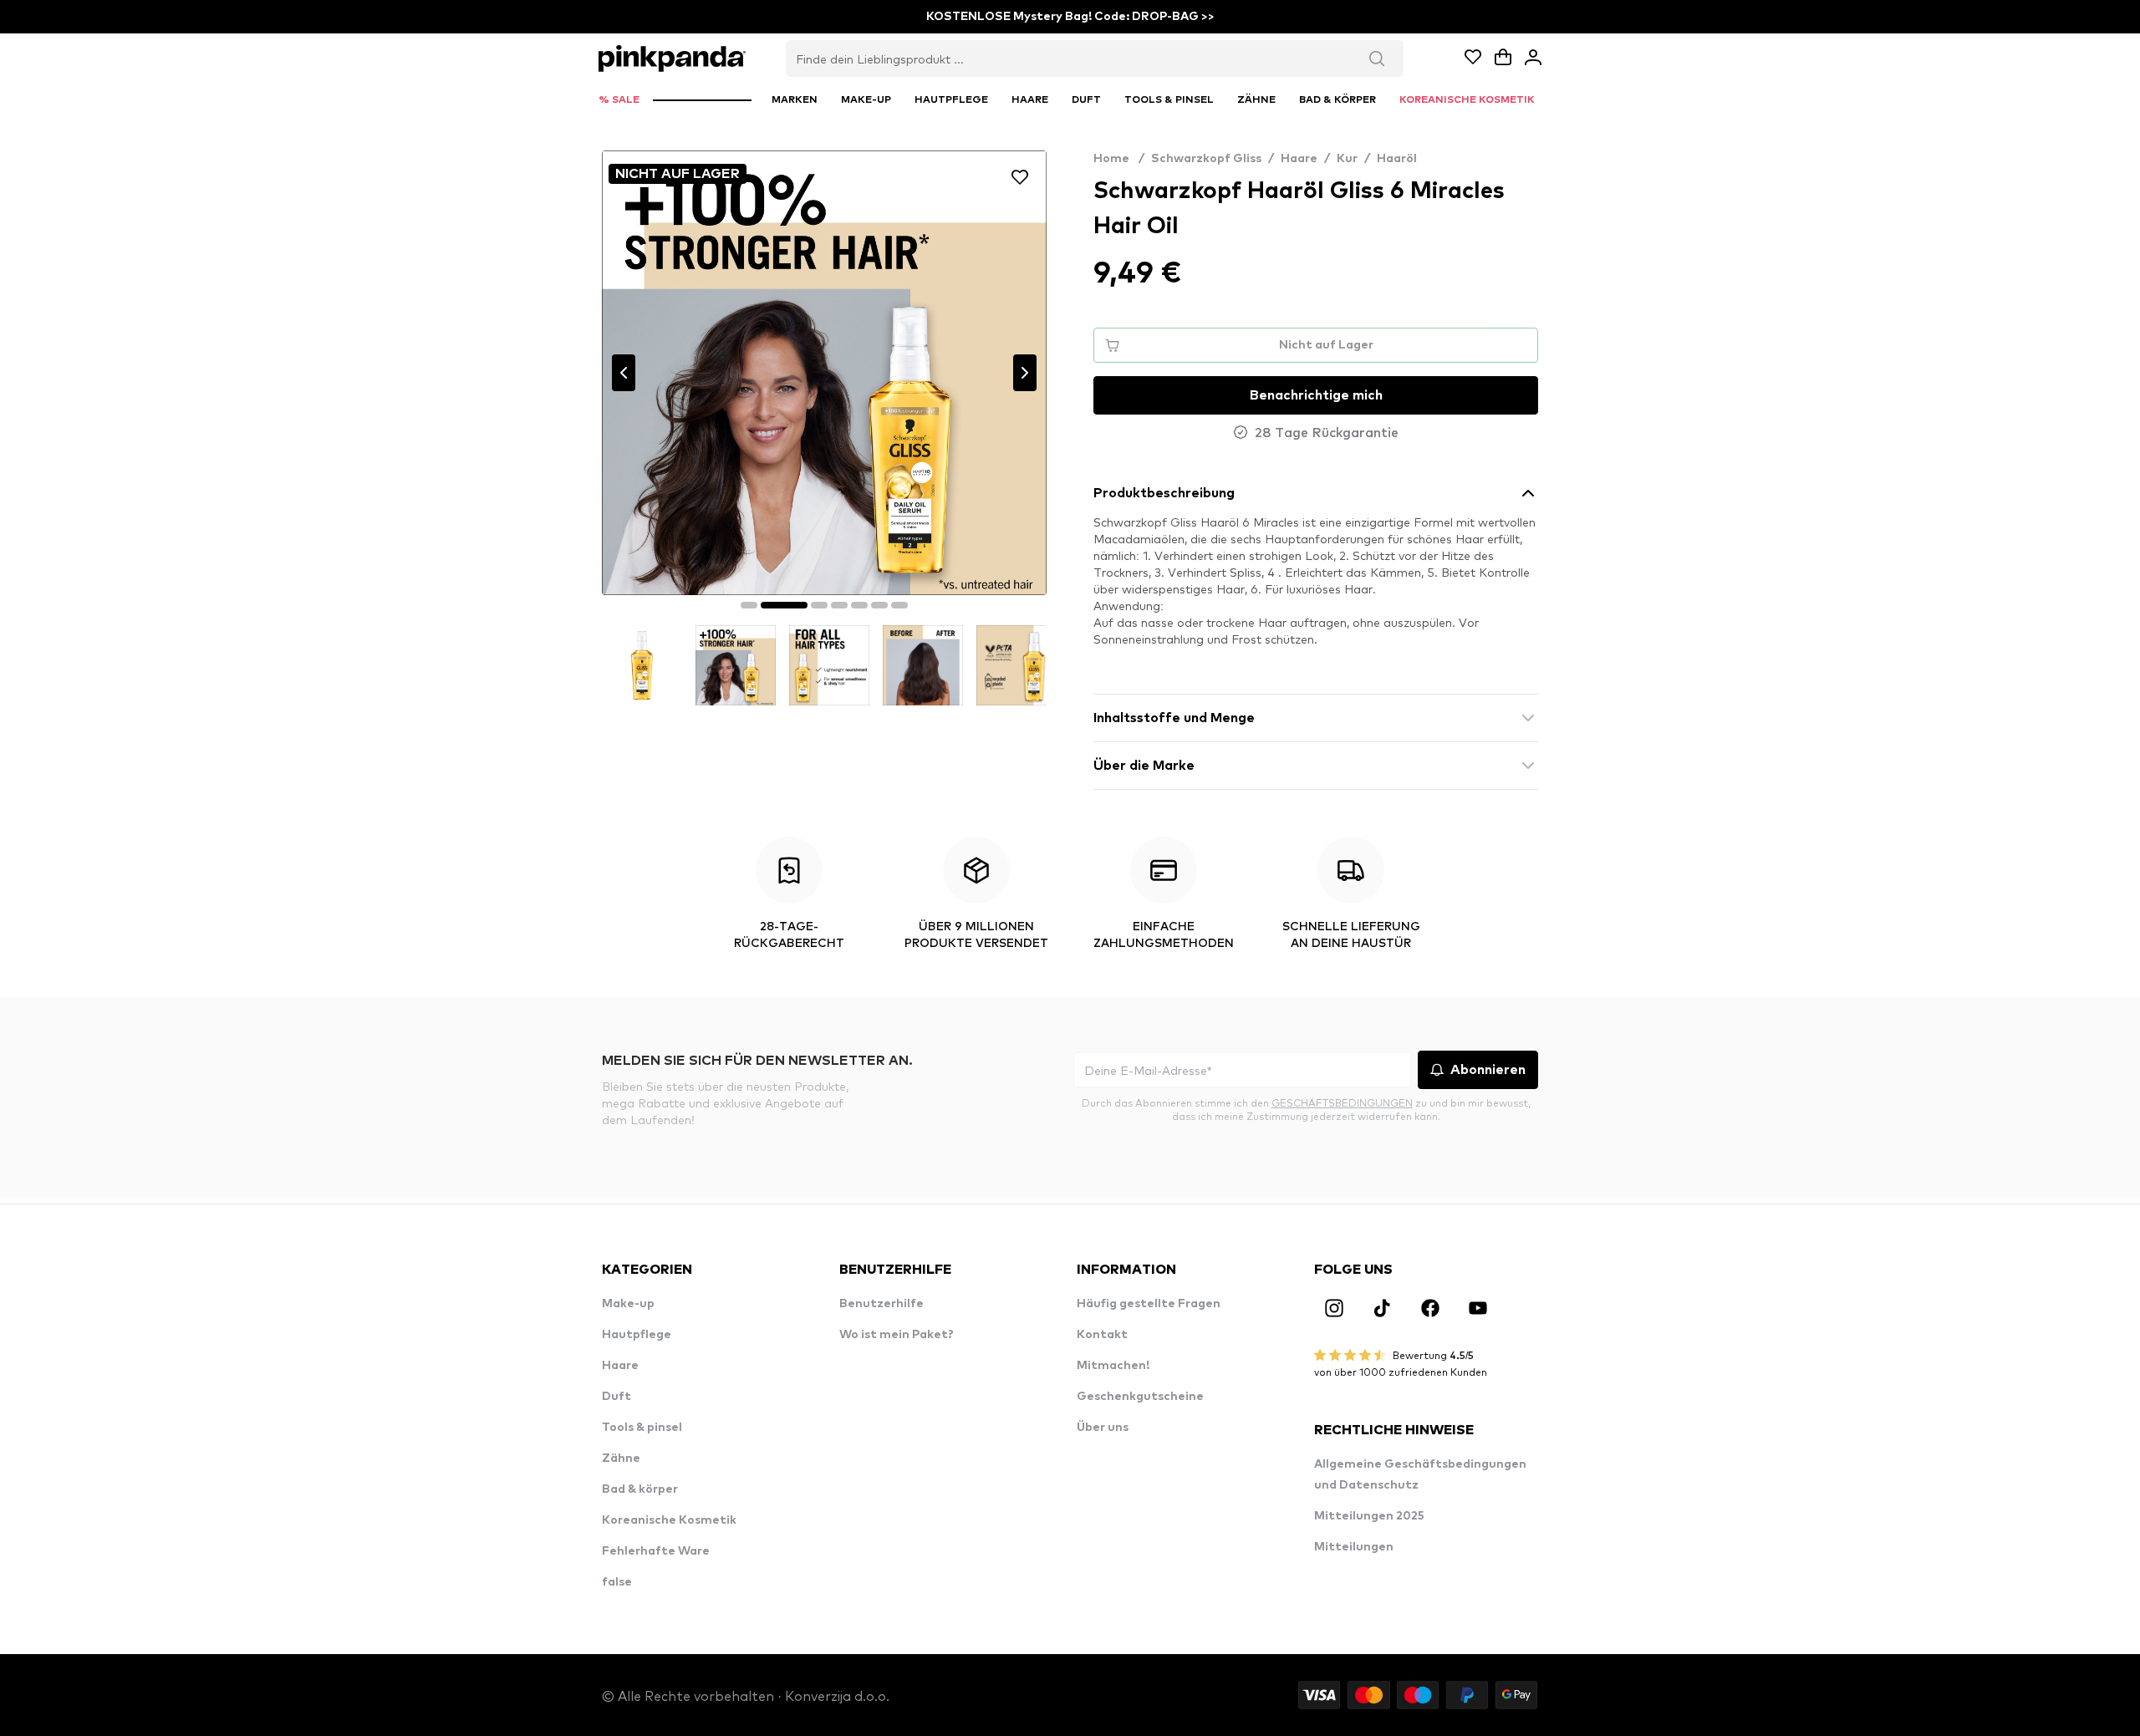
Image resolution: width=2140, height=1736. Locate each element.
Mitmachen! (1113, 1366)
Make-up (628, 1304)
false (617, 1582)
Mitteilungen (1354, 1547)
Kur (1347, 159)
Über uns (1103, 1428)
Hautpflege (637, 1335)
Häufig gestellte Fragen (1149, 1304)
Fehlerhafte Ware (656, 1551)
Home (1119, 159)
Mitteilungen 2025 (1369, 1516)
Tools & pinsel (642, 1428)
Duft (617, 1397)
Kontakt (1102, 1335)
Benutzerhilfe (881, 1304)
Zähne (621, 1459)
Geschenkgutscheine (1140, 1397)
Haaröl (1397, 159)
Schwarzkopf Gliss (1206, 159)
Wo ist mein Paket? (897, 1335)
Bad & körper (640, 1489)
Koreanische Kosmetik (669, 1520)
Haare (1299, 159)
